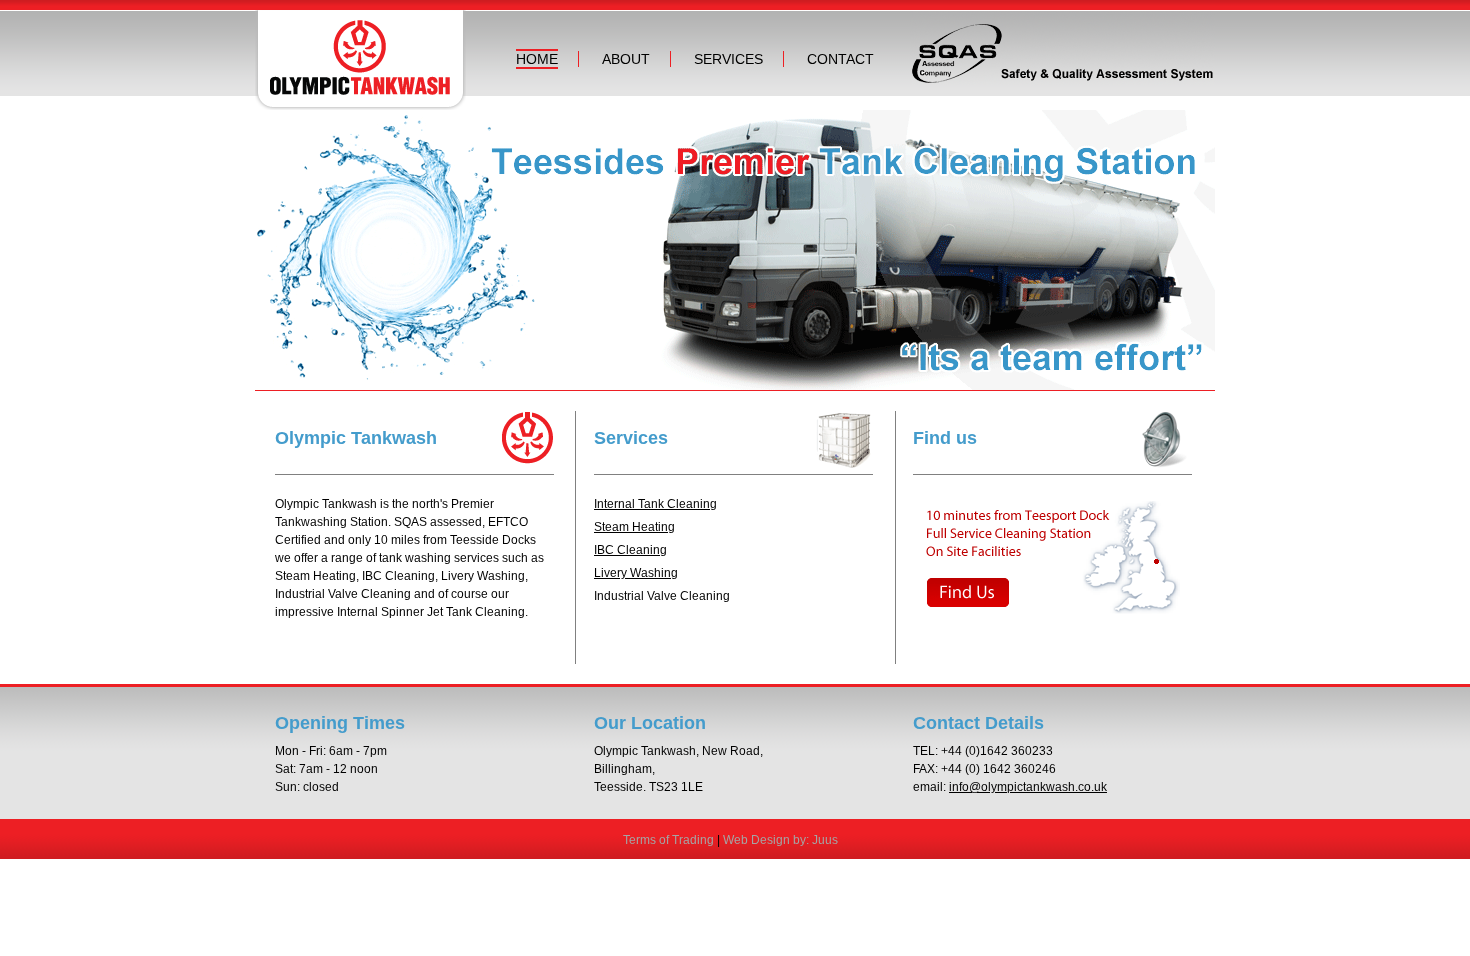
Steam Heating (634, 527)
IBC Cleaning (630, 550)
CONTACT (840, 59)
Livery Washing (636, 573)
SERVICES (728, 59)
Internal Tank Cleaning (655, 504)
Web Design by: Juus (780, 840)
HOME (537, 59)
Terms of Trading (668, 840)
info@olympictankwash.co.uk (1028, 787)
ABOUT (626, 59)
